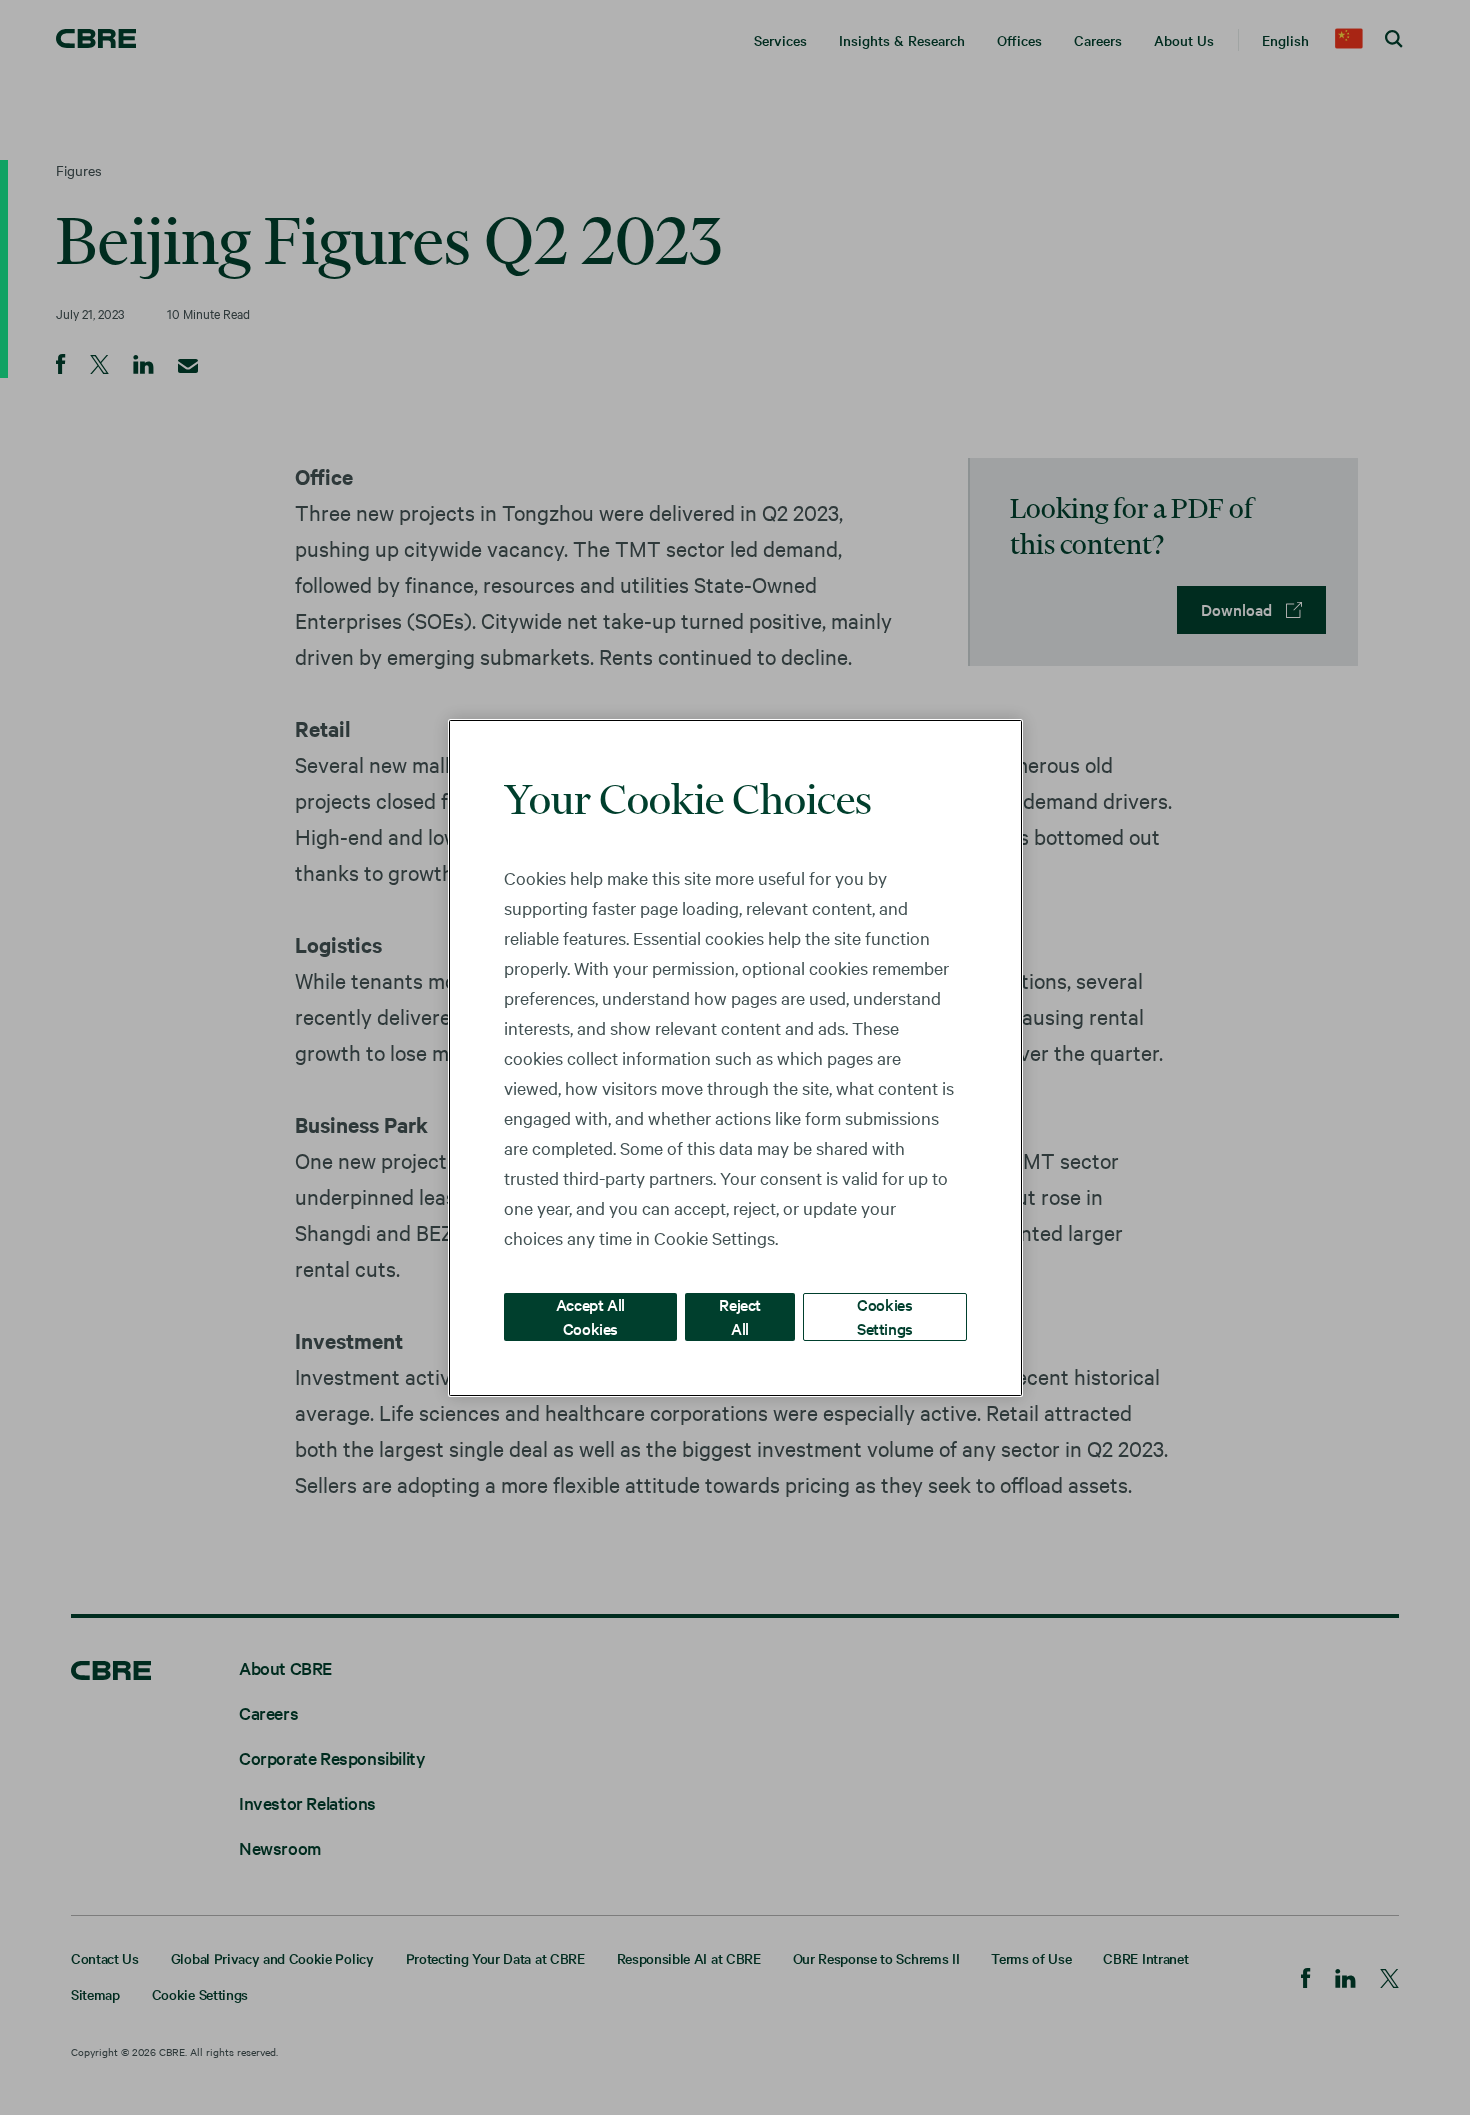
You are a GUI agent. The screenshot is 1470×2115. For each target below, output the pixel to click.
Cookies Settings (885, 1315)
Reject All (740, 1315)
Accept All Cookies (590, 1315)
